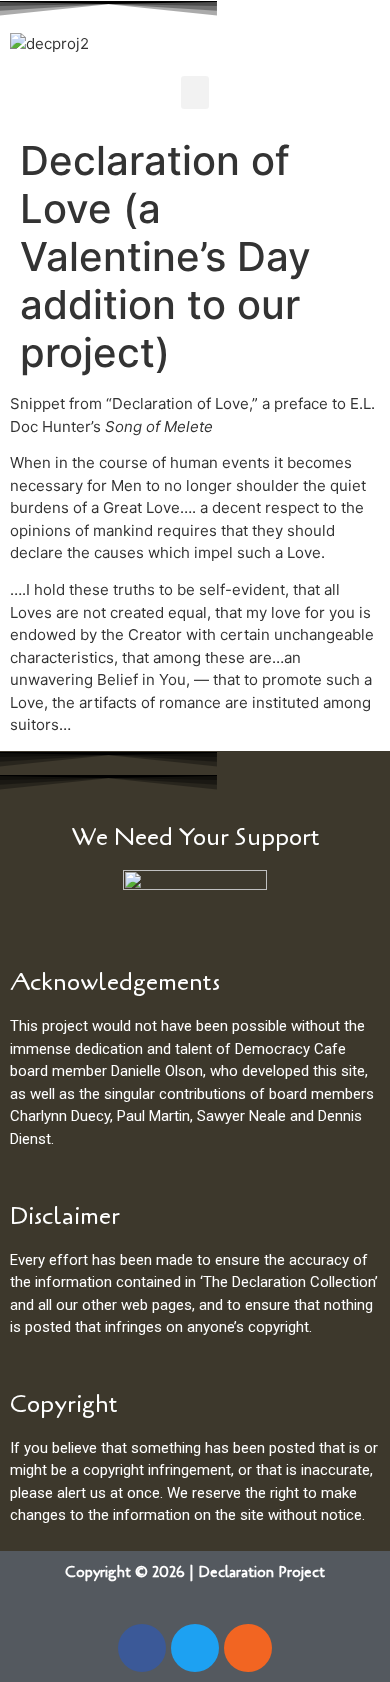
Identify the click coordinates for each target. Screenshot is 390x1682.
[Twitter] (195, 1648)
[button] (195, 92)
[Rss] (248, 1648)
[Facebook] (142, 1648)
